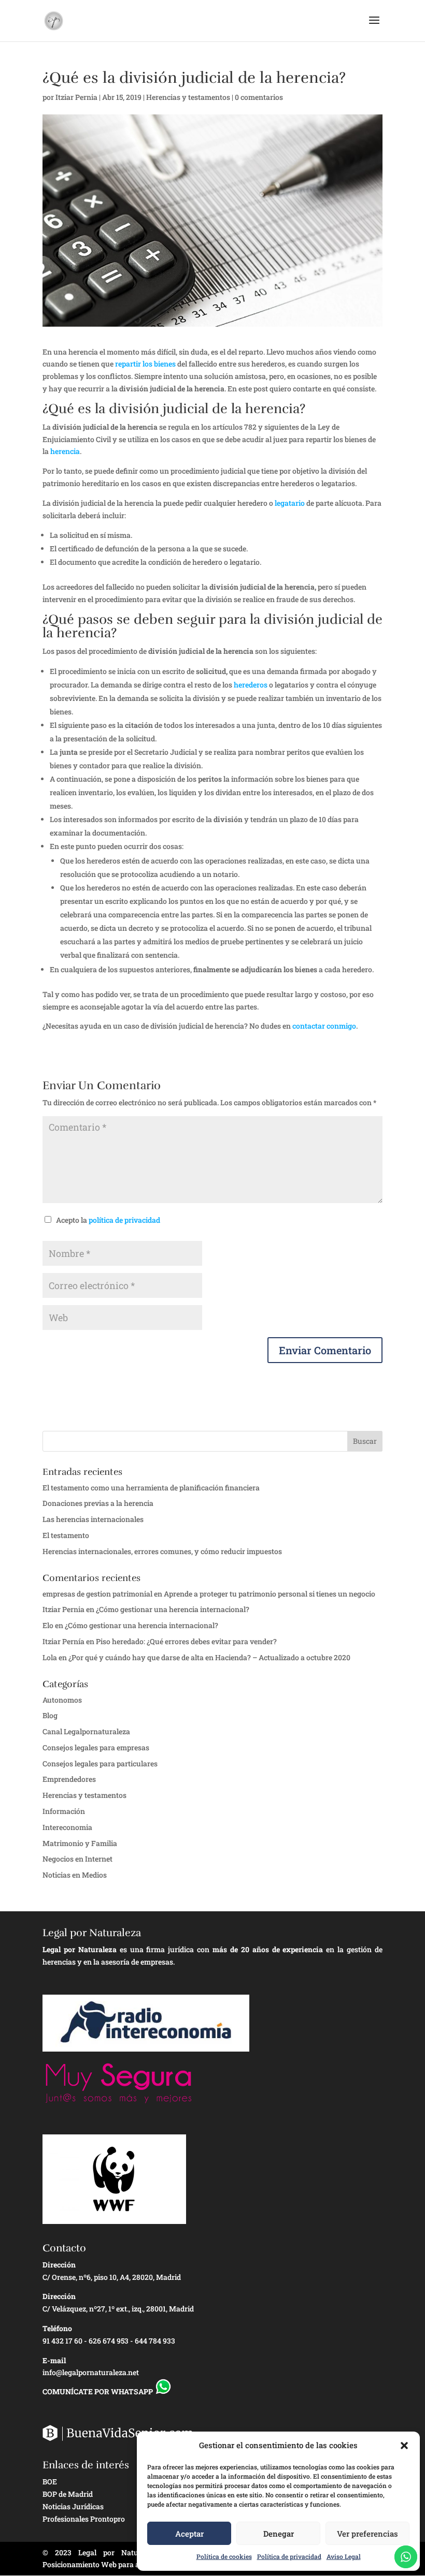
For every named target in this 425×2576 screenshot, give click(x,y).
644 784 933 (155, 2341)
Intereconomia (67, 1827)
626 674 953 (109, 2341)
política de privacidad (124, 1220)
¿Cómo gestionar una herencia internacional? (173, 1609)
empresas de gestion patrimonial (97, 1594)
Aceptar (189, 2534)
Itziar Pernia (76, 97)
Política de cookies (224, 2556)
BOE (50, 2482)
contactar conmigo (324, 1026)
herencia (65, 451)
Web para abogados (134, 2564)
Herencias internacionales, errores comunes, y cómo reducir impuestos (162, 1551)
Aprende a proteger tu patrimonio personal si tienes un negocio (270, 1594)
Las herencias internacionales (93, 1519)
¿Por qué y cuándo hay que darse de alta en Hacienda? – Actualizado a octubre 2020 (209, 1657)
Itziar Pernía (63, 1641)
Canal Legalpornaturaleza (86, 1731)
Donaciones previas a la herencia (98, 1503)
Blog (50, 1715)
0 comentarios (259, 97)
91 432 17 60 (62, 2341)
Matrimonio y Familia (80, 1843)
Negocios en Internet (77, 1859)
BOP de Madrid (68, 2494)
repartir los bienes (145, 364)
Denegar (279, 2534)
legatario (290, 503)
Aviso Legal (344, 2556)
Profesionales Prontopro (84, 2519)
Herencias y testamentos (188, 97)
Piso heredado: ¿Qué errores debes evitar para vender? (186, 1641)
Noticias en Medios (75, 1875)
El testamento (66, 1535)
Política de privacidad (289, 2556)
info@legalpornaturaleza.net (91, 2372)
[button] (404, 2446)
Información (64, 1811)
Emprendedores (69, 1779)
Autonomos (62, 1700)
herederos (251, 685)
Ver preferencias (367, 2534)
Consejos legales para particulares (100, 1763)
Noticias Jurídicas (73, 2506)
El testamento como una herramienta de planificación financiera (151, 1488)
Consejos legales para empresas (96, 1747)
